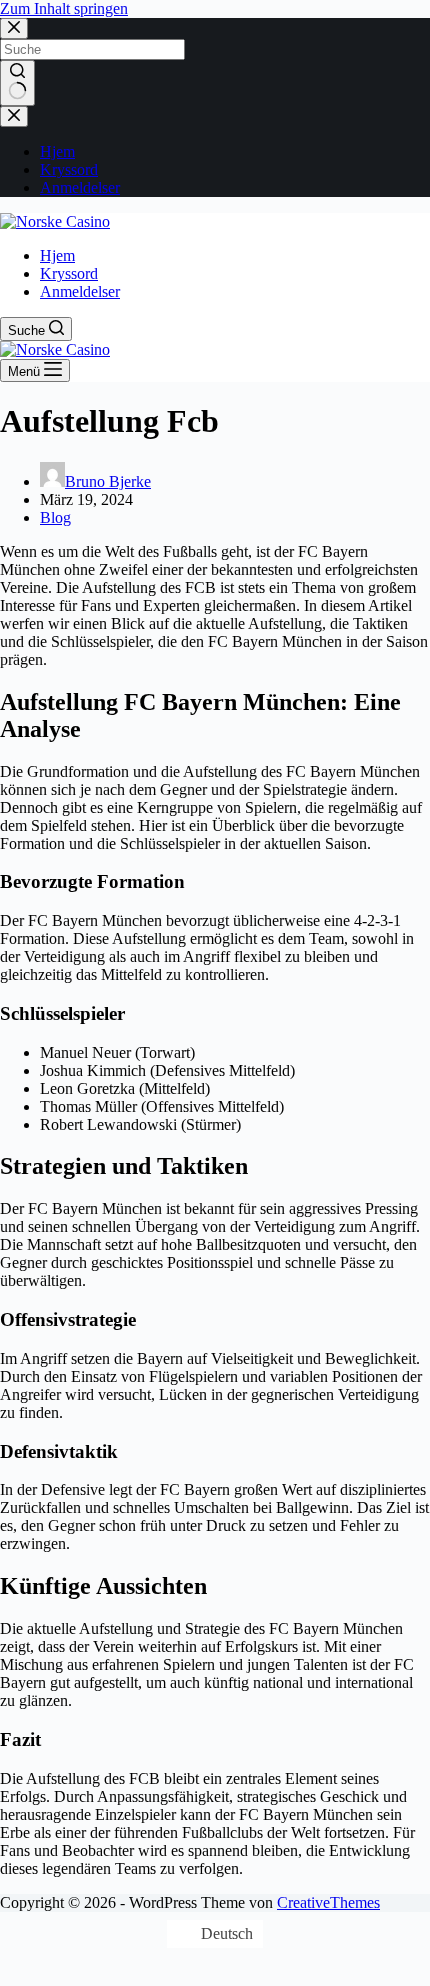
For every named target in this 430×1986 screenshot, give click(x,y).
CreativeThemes (328, 1902)
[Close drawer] (14, 116)
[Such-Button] (17, 83)
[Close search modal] (14, 28)
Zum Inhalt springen (64, 8)
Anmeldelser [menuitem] (80, 187)
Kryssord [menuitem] (69, 169)
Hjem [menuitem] (57, 151)
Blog (55, 517)
